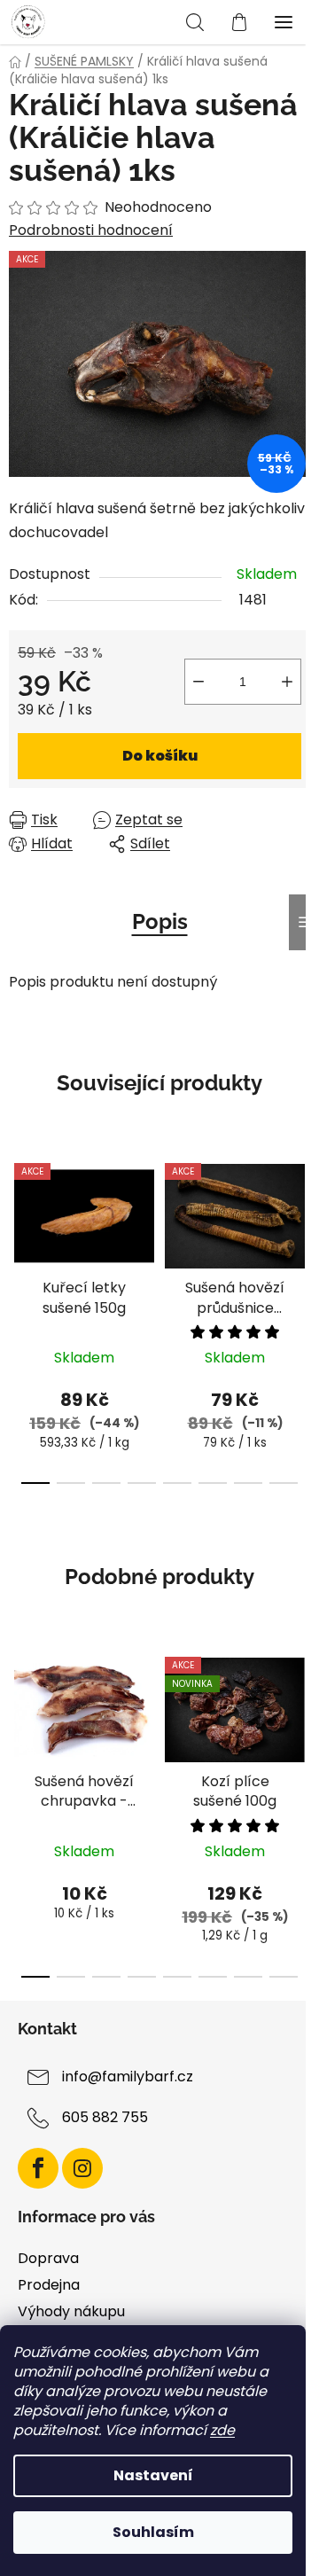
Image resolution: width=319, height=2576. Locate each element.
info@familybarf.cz (128, 2076)
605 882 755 (105, 2117)
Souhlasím (153, 2532)
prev (19, 1228)
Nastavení (153, 2475)
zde (222, 2430)
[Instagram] (82, 2168)
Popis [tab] (160, 921)
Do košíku (160, 756)
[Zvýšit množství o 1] (287, 682)
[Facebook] (38, 2168)
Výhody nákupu (71, 2311)
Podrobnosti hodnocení (91, 230)
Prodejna (49, 2285)
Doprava (48, 2258)
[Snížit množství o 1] (198, 682)
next (300, 1228)
